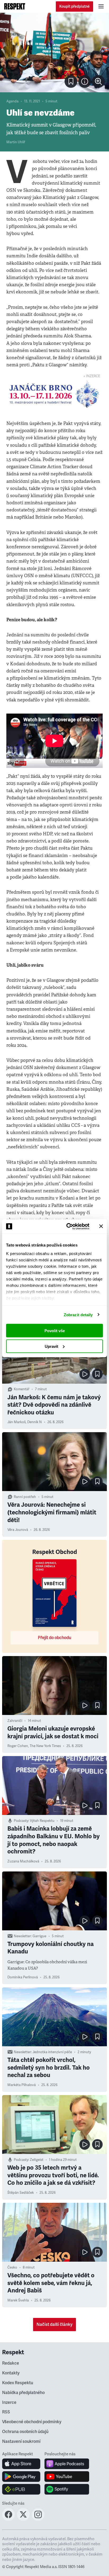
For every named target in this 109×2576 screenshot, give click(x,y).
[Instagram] (38, 2519)
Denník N (35, 1422)
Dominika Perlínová (23, 1977)
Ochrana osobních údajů (25, 2432)
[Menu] (101, 6)
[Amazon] (21, 2489)
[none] (98, 81)
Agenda (12, 101)
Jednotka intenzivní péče (52, 2052)
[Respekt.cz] (15, 6)
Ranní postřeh (25, 1497)
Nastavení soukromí (21, 2442)
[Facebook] (8, 2519)
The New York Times (45, 1746)
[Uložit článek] (71, 81)
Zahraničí (15, 1721)
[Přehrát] (85, 1374)
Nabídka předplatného (23, 2393)
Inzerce (9, 2403)
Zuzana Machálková (23, 1861)
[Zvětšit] (54, 53)
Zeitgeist (37, 2160)
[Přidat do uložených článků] (97, 1374)
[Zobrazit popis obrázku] (85, 81)
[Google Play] (21, 2477)
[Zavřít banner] (101, 1226)
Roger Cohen (18, 1746)
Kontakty (11, 2373)
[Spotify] (67, 2489)
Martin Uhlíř (16, 142)
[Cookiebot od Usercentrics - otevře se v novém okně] (67, 1226)
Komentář (22, 1389)
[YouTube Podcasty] (67, 2477)
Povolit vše (55, 1331)
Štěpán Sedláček (21, 2193)
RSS (6, 2412)
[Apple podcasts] (67, 2464)
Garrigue (39, 1936)
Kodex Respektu (18, 2383)
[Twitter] (23, 2519)
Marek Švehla (18, 2300)
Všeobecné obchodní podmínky (32, 2422)
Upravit (51, 1346)
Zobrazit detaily (78, 1315)
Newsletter (22, 1936)
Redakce (11, 2363)
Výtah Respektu (42, 1821)
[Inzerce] (54, 394)
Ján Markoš (17, 1422)
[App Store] (21, 2464)
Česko (12, 2267)
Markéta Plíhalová (22, 2085)
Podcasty (21, 1821)
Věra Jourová (18, 1530)
